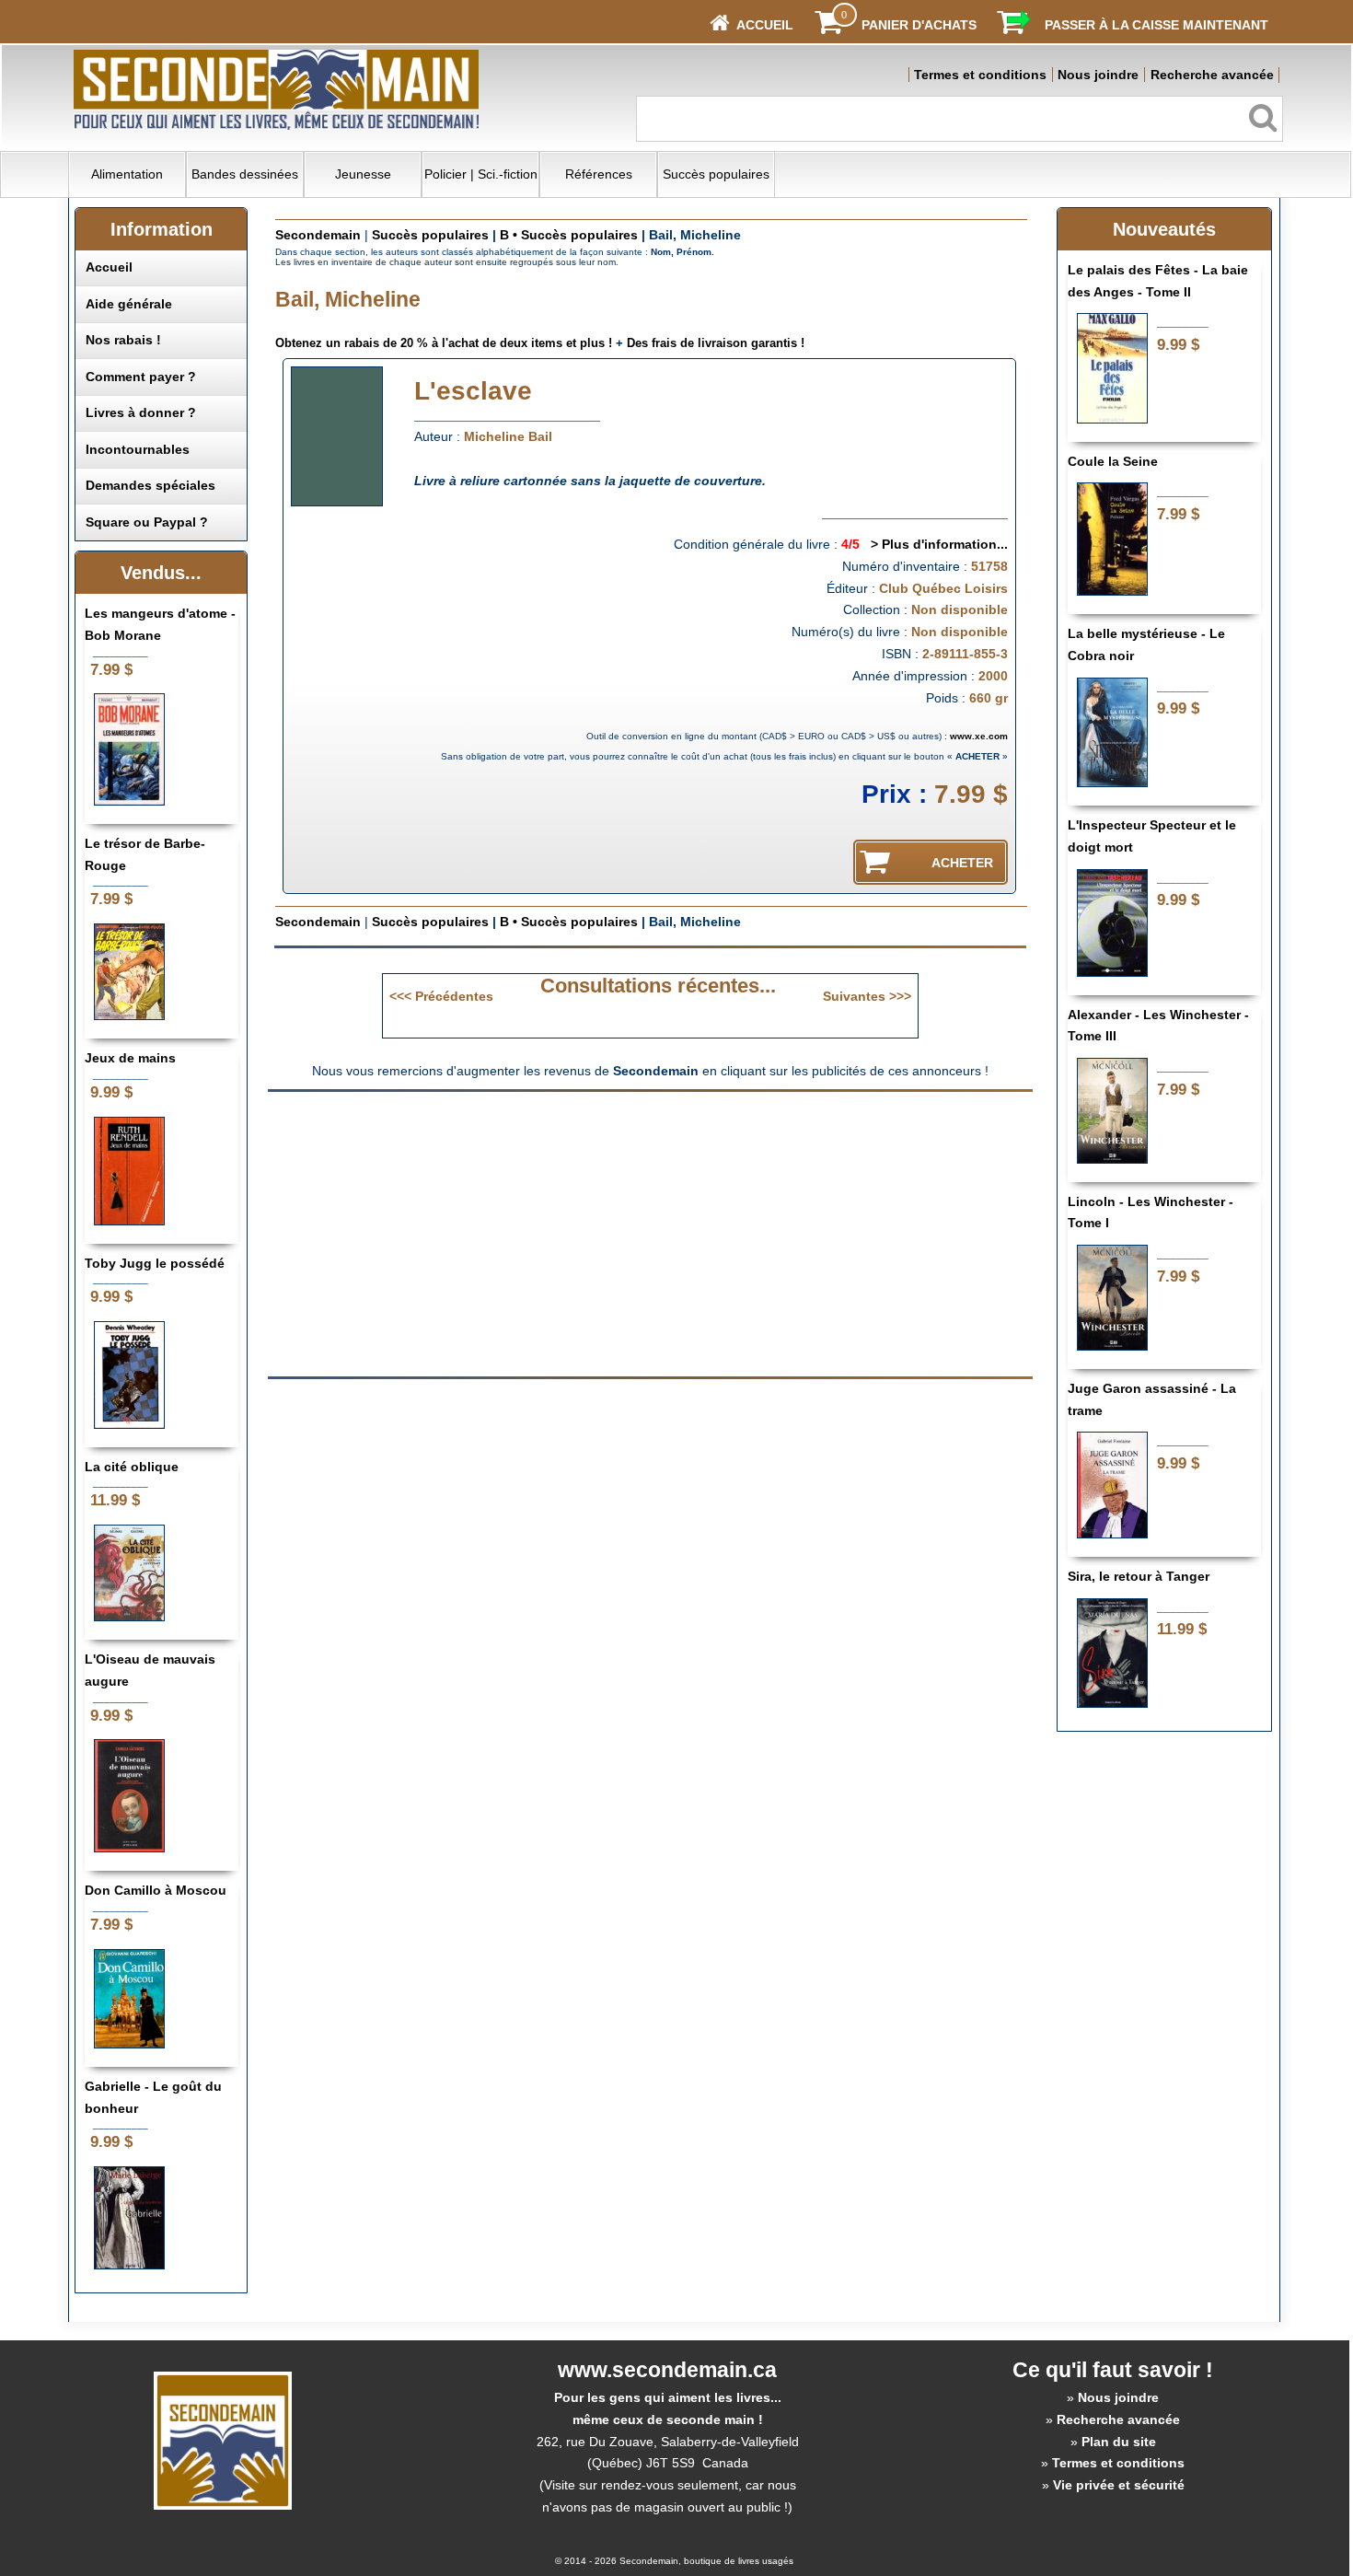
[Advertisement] (496, 1233)
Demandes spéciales (150, 485)
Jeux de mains (130, 1058)
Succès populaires (716, 174)
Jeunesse (363, 174)
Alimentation (127, 174)
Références (599, 174)
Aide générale (129, 304)
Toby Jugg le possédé (155, 1263)
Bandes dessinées (245, 174)
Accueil (109, 267)
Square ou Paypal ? (147, 522)
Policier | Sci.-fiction (481, 174)
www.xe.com (979, 736)
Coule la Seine (1113, 461)
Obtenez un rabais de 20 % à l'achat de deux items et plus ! (444, 343)
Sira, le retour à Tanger (1139, 1576)
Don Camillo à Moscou (156, 1890)
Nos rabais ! (123, 340)
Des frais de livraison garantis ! (716, 343)
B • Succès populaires (569, 235)
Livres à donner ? (141, 412)
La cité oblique (132, 1467)
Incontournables (138, 449)
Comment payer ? (141, 377)
